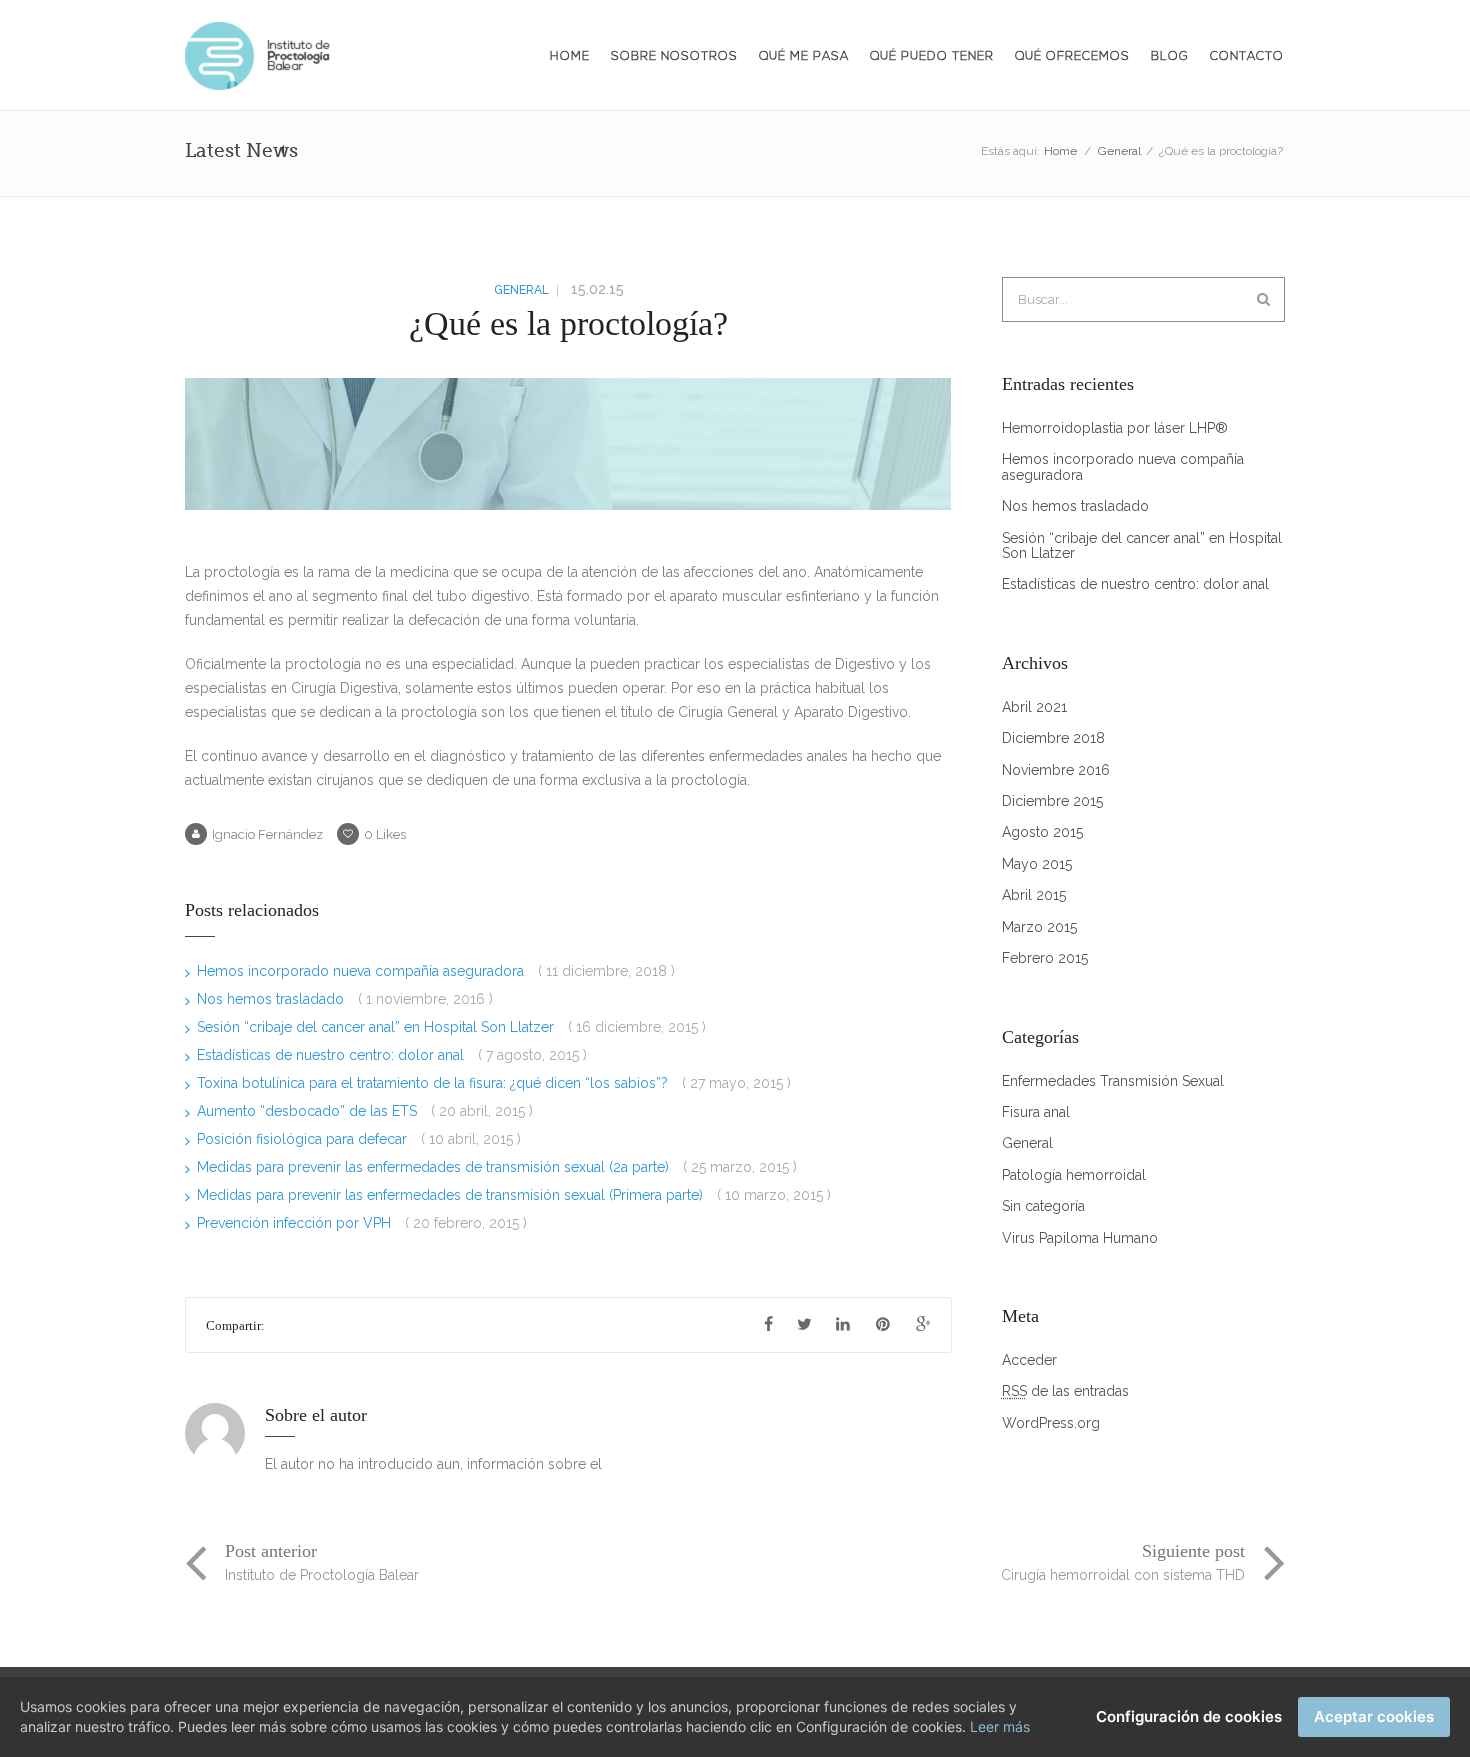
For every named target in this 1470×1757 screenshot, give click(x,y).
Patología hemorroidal (1074, 1175)
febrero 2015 (1045, 958)
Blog (1170, 57)
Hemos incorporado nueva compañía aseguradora (362, 971)
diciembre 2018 (1053, 738)
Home (570, 57)
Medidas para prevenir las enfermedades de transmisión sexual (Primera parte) (452, 1195)
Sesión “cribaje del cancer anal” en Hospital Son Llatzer (377, 1027)
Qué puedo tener (932, 57)
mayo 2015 (1037, 864)
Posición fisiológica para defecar (304, 1139)
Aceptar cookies (1374, 1716)
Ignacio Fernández (267, 834)
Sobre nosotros (674, 57)
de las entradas (1065, 1391)
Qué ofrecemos (1072, 57)
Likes (385, 834)
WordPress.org (1051, 1423)
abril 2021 (1034, 707)
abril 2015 (1034, 895)
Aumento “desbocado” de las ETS (309, 1111)
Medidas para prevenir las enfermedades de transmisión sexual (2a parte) (435, 1167)
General (1119, 151)
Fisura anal (1036, 1112)
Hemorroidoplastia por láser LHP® (1115, 428)
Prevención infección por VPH (296, 1223)
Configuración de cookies (1189, 1716)
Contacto (1247, 57)
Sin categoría (1043, 1206)
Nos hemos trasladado (272, 999)
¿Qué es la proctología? (568, 323)
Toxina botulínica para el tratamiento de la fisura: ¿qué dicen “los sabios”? (434, 1083)
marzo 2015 (1039, 927)
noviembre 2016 (1056, 770)
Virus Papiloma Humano (1080, 1238)
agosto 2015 (1042, 832)
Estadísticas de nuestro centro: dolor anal (332, 1055)
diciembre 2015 (1052, 801)
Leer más (1000, 1726)
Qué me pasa (804, 57)
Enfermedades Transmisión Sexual (1113, 1081)
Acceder (1029, 1360)
